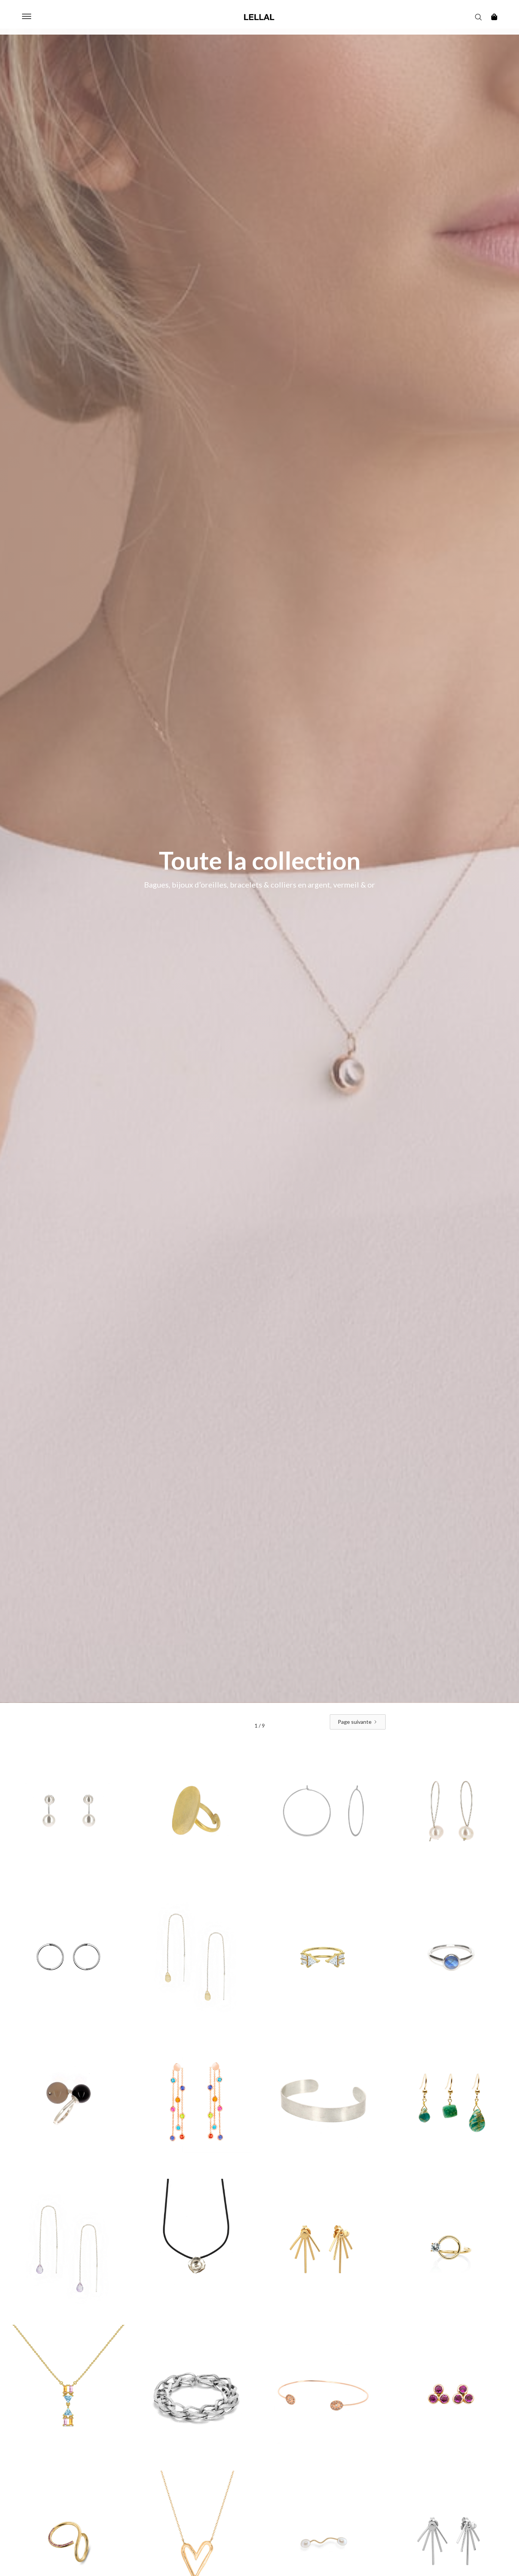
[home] (259, 17)
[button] (27, 17)
